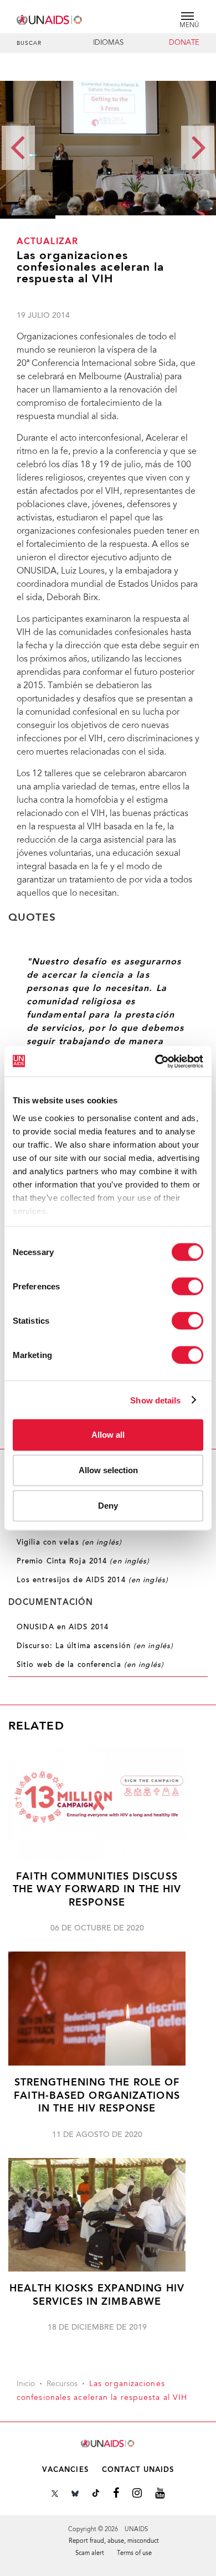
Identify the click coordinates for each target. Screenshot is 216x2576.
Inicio (26, 2384)
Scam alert (90, 2554)
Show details (155, 1400)
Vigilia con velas (69, 1543)
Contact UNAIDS (138, 2470)
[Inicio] (50, 18)
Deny (108, 1506)
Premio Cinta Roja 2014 (83, 1562)
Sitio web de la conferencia (90, 1665)
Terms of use (134, 2554)
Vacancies (65, 2470)
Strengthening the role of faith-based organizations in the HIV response (97, 2096)
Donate (184, 43)
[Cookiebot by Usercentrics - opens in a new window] (155, 1061)
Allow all (108, 1435)
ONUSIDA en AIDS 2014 (63, 1628)
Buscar (29, 44)
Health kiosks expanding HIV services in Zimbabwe (97, 2295)
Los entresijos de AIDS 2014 (92, 1581)
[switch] (187, 1287)
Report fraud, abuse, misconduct (114, 2541)
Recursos (62, 2384)
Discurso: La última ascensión (95, 1646)
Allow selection (108, 1470)
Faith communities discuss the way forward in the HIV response (97, 1890)
